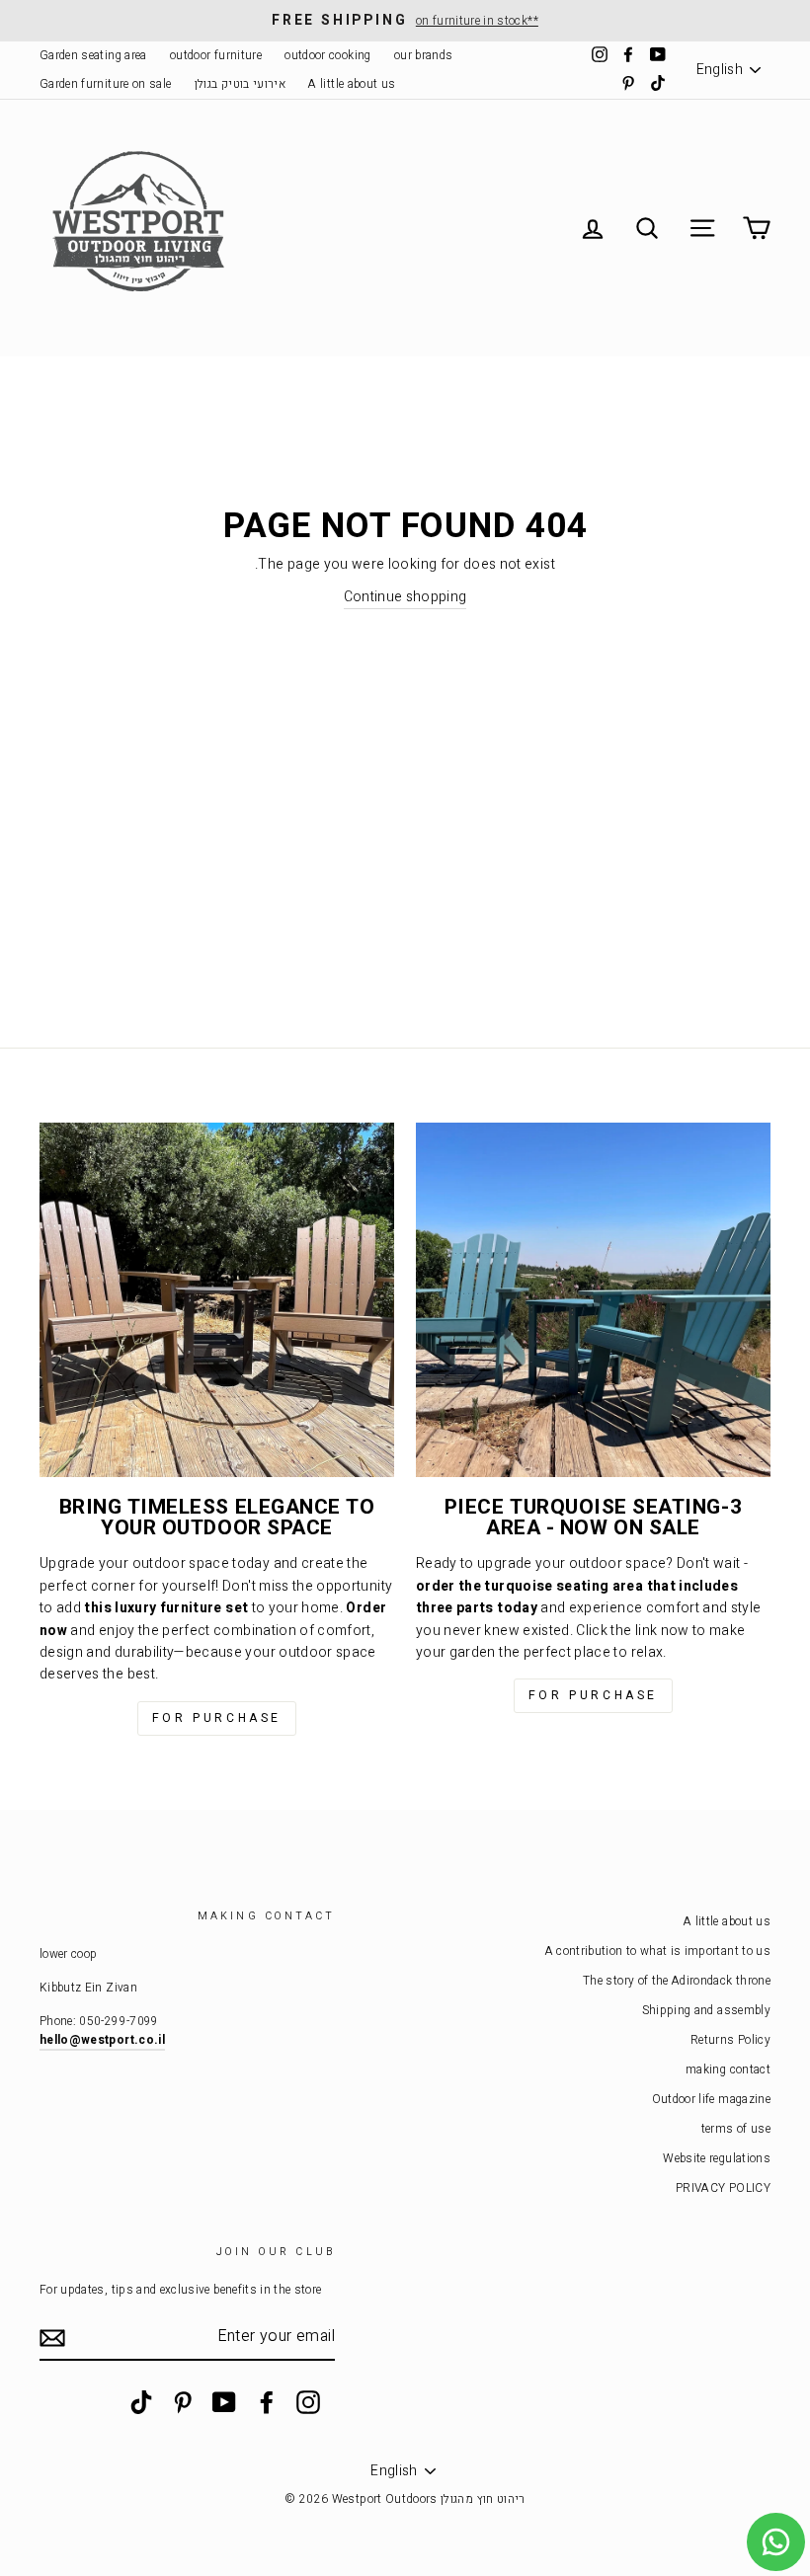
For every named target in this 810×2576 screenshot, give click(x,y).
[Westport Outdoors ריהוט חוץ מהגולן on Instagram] (308, 2402)
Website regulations (717, 2159)
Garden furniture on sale (105, 84)
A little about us (352, 84)
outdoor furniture (216, 56)
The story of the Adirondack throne (677, 1981)
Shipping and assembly (706, 2011)
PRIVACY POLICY (723, 2188)
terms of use (736, 2129)
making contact (728, 2070)
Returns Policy (730, 2040)
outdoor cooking (327, 56)
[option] (405, 21)
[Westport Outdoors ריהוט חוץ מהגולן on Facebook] (267, 2402)
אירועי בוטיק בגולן (240, 84)
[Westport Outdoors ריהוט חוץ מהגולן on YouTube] (224, 2402)
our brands (424, 56)
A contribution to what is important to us (658, 1952)
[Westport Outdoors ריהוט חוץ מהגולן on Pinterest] (183, 2402)
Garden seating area (93, 56)
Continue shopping (405, 597)
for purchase (217, 1718)
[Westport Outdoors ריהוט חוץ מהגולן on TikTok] (141, 2402)
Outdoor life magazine (711, 2100)
